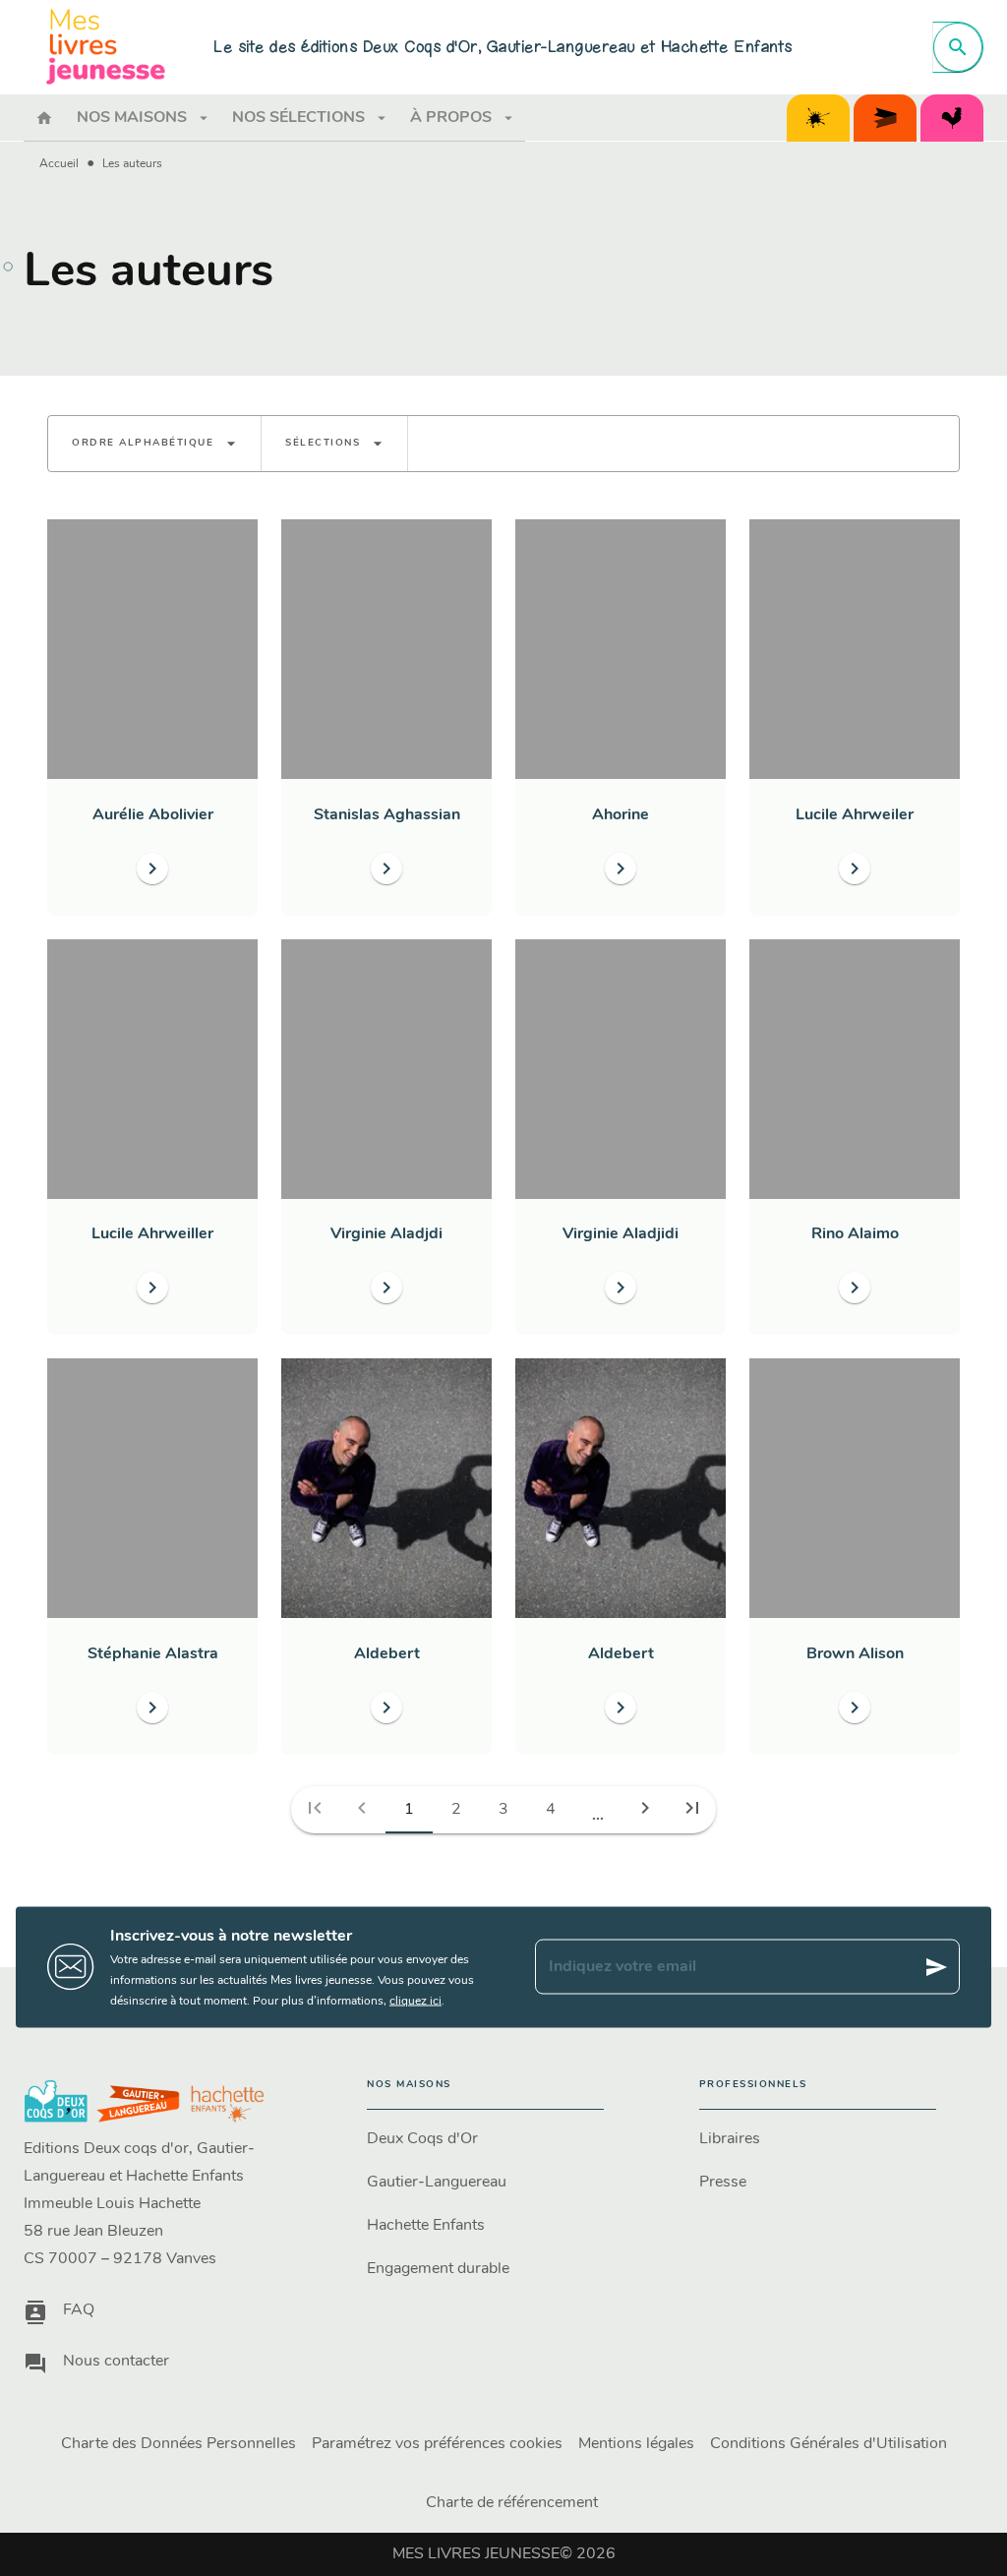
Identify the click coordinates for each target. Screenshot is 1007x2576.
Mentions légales (636, 2444)
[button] (154, 444)
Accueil (59, 164)
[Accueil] (106, 47)
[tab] (44, 118)
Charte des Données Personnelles (178, 2444)
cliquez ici (415, 2001)
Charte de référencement (512, 2503)
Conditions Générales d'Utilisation (829, 2444)
